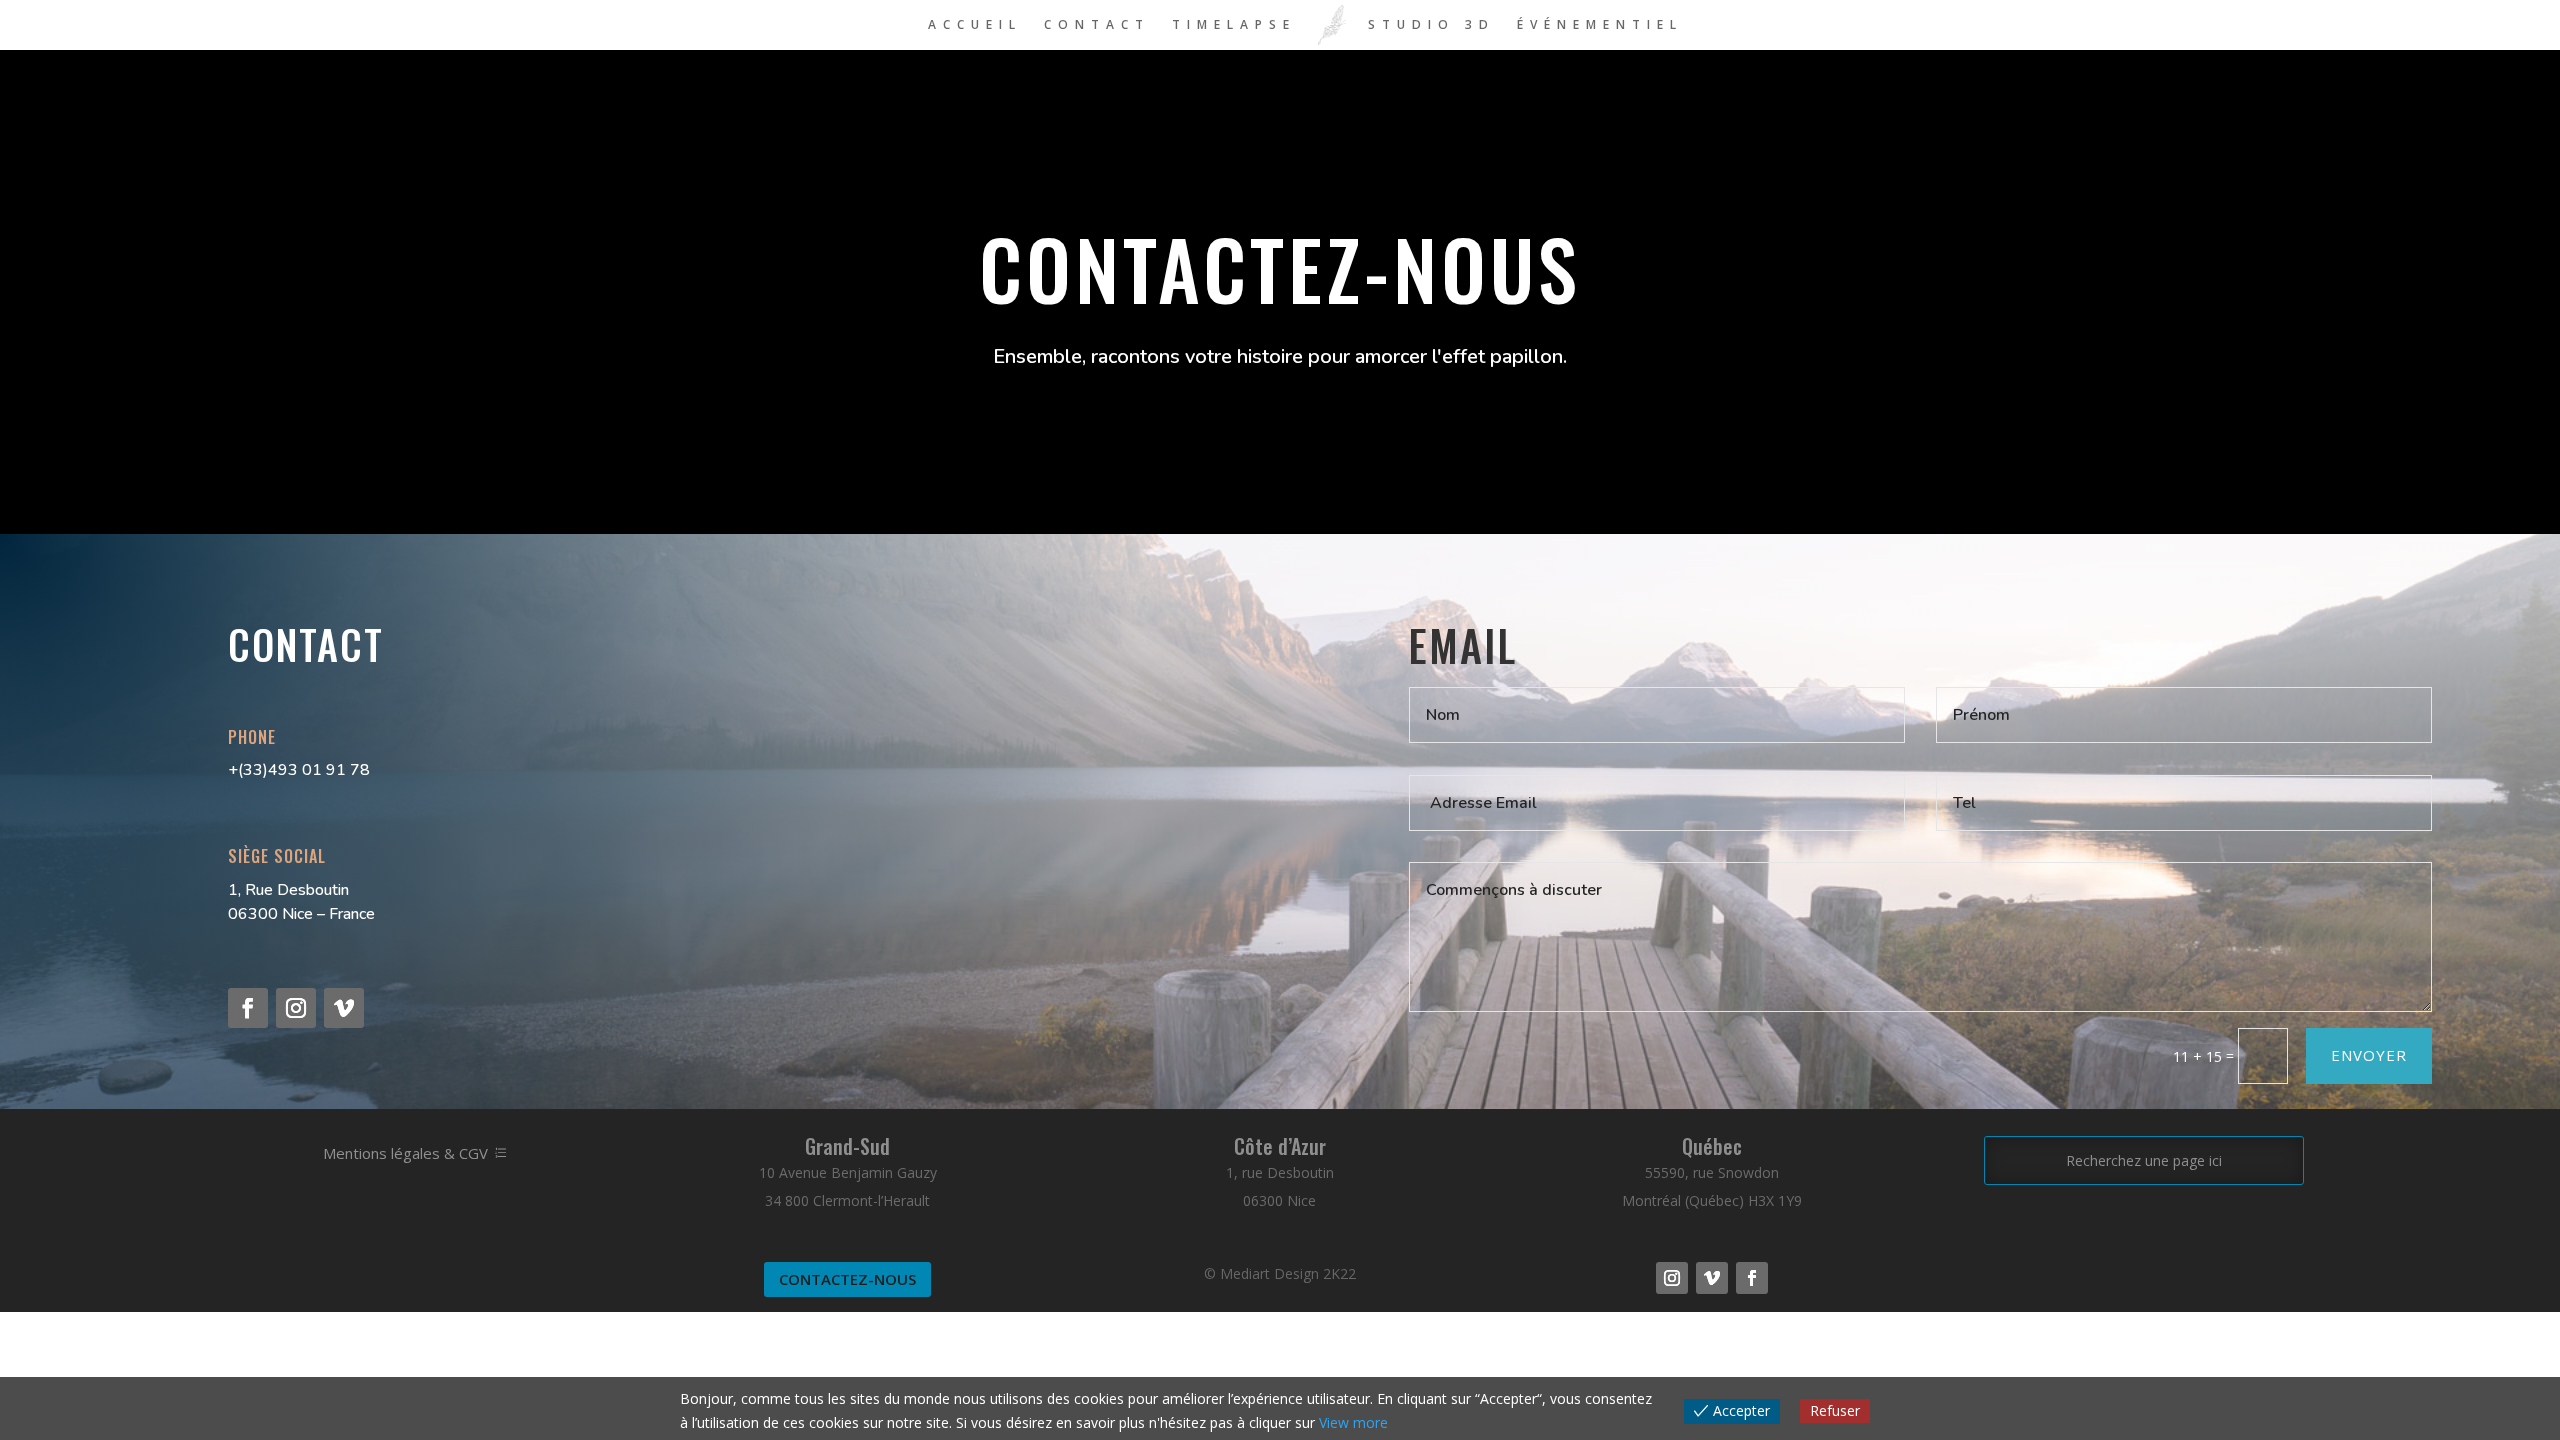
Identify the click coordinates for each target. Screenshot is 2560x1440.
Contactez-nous (847, 1279)
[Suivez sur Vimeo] (344, 1008)
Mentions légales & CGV (405, 1153)
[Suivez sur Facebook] (248, 1008)
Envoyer (2369, 1055)
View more (1353, 1422)
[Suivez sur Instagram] (296, 1008)
